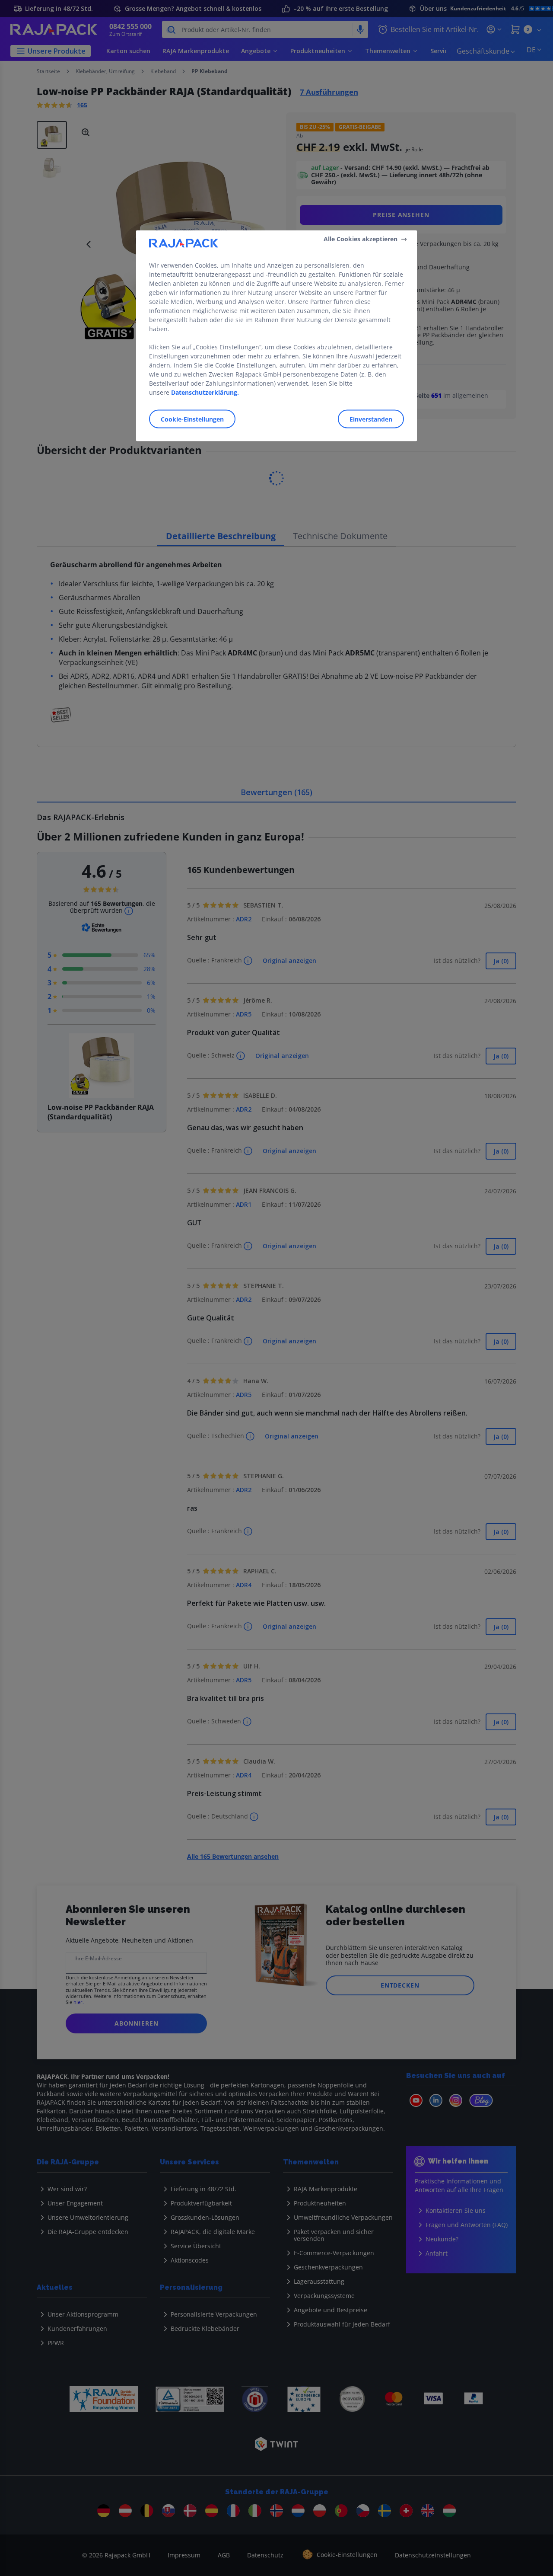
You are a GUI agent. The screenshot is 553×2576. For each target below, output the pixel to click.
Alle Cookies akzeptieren (361, 239)
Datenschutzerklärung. (205, 392)
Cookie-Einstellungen (192, 419)
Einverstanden (371, 419)
